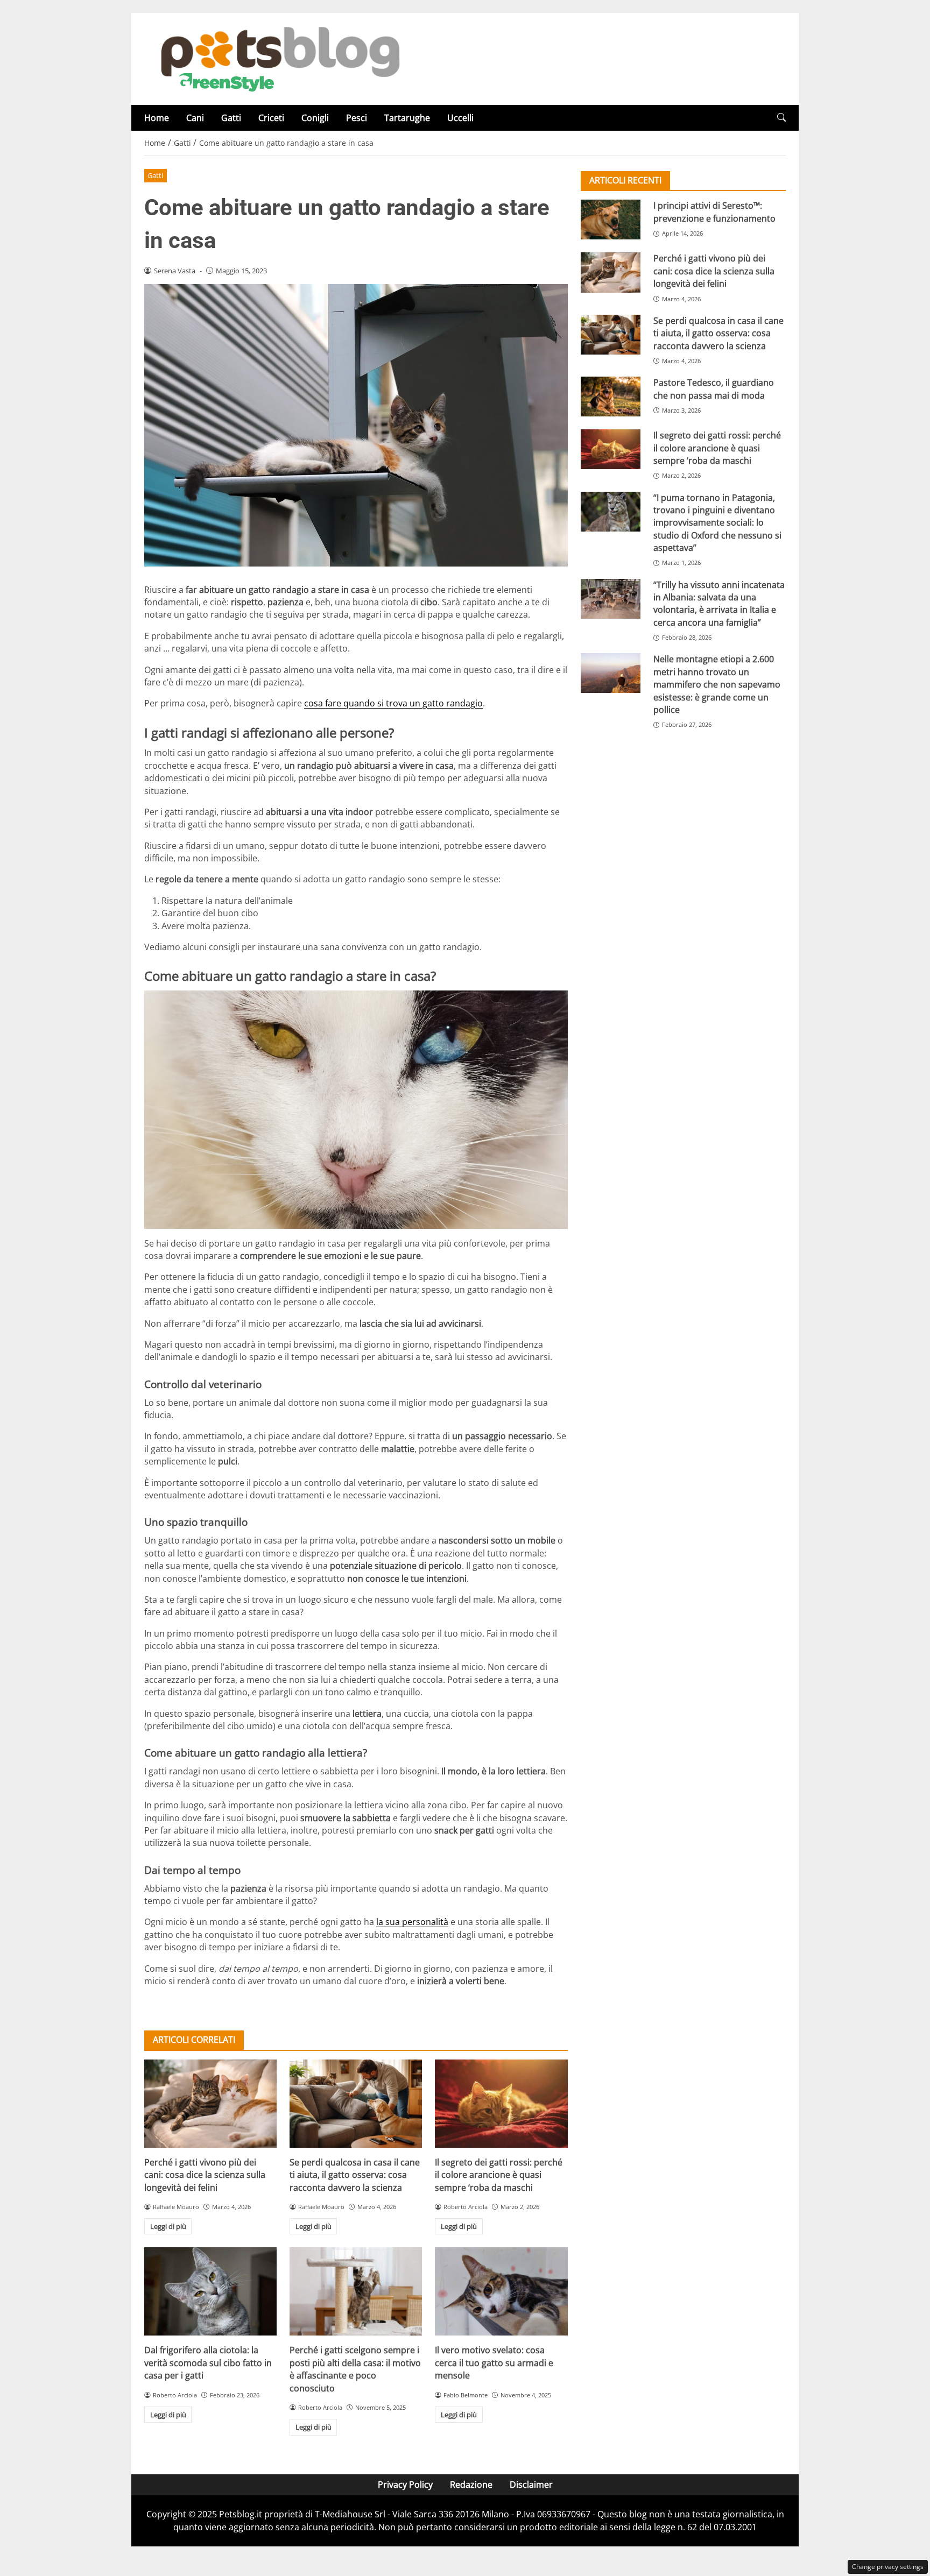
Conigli (315, 118)
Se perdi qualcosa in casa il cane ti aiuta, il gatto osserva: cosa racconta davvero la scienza (355, 2175)
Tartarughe (407, 118)
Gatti (231, 118)
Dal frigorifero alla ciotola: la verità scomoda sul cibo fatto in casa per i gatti (208, 2363)
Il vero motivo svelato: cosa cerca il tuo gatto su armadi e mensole (494, 2363)
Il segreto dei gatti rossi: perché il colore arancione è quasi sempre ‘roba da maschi (499, 2175)
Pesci (357, 118)
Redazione (471, 2485)
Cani (195, 118)
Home (157, 118)
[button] (781, 118)
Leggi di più (168, 2226)
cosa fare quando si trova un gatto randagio (393, 703)
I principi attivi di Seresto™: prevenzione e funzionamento (714, 212)
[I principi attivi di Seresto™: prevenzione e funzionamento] (611, 220)
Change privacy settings (888, 2567)
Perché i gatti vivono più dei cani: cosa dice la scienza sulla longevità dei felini (205, 2175)
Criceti (271, 118)
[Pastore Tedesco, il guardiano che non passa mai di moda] (611, 397)
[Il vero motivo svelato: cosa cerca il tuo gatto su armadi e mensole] (501, 2291)
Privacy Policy (405, 2485)
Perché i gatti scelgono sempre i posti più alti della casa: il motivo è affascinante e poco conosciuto (355, 2369)
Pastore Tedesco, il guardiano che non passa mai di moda (714, 389)
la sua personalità (412, 1922)
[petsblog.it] (279, 58)
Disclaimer (531, 2485)
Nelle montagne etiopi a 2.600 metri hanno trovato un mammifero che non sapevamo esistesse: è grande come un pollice (717, 684)
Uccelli (460, 118)
